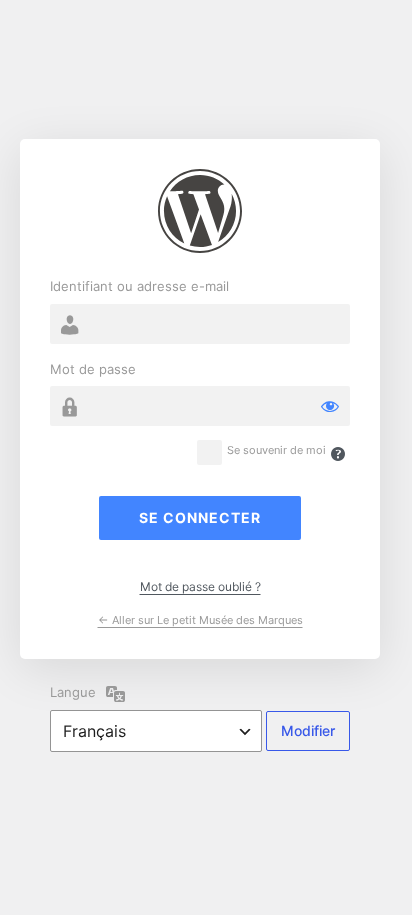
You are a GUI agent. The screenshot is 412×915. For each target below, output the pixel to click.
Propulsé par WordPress (200, 211)
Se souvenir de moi (276, 450)
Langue (73, 692)
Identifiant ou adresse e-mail (139, 286)
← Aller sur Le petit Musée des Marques (200, 620)
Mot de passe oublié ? (200, 586)
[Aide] (338, 454)
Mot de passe (93, 369)
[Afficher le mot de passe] (330, 406)
